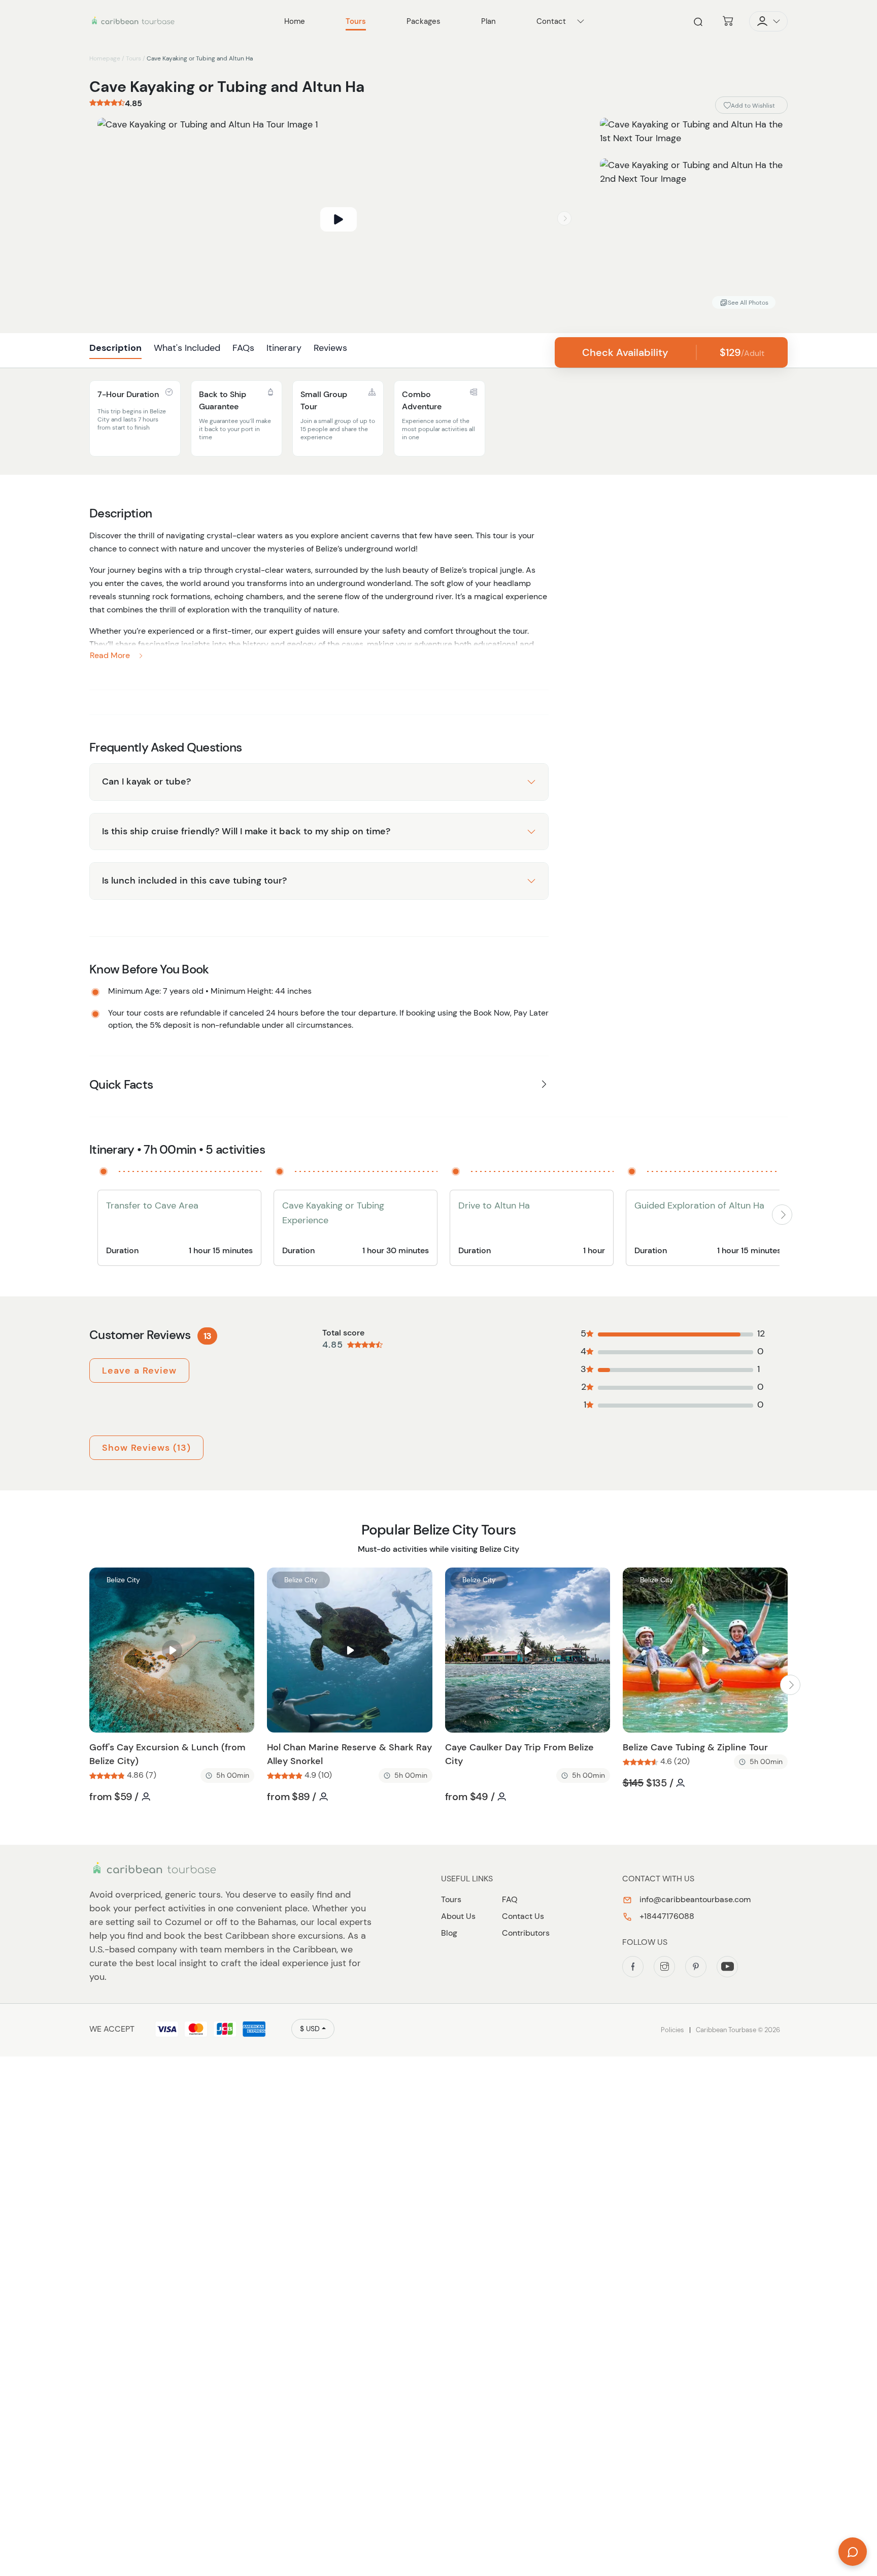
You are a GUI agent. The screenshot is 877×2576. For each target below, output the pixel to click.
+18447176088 (666, 1916)
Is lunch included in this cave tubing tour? (194, 881)
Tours (133, 58)
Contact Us (523, 1916)
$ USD (310, 2029)
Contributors (526, 1933)
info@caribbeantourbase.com (694, 1899)
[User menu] (768, 21)
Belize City (123, 1580)
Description (115, 348)
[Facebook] (633, 1967)
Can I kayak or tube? (146, 781)
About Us (458, 1916)
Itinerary (284, 348)
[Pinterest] (696, 1967)
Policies (672, 2030)
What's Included (187, 348)
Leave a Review (139, 1371)
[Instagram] (664, 1967)
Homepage (105, 58)
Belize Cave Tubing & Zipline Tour (695, 1747)
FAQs (243, 348)
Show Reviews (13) (146, 1448)
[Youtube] (727, 1967)
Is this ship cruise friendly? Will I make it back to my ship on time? (246, 831)
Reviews (330, 348)
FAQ (510, 1899)
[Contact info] (581, 21)
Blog (449, 1933)
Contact (551, 21)
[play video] (339, 219)
